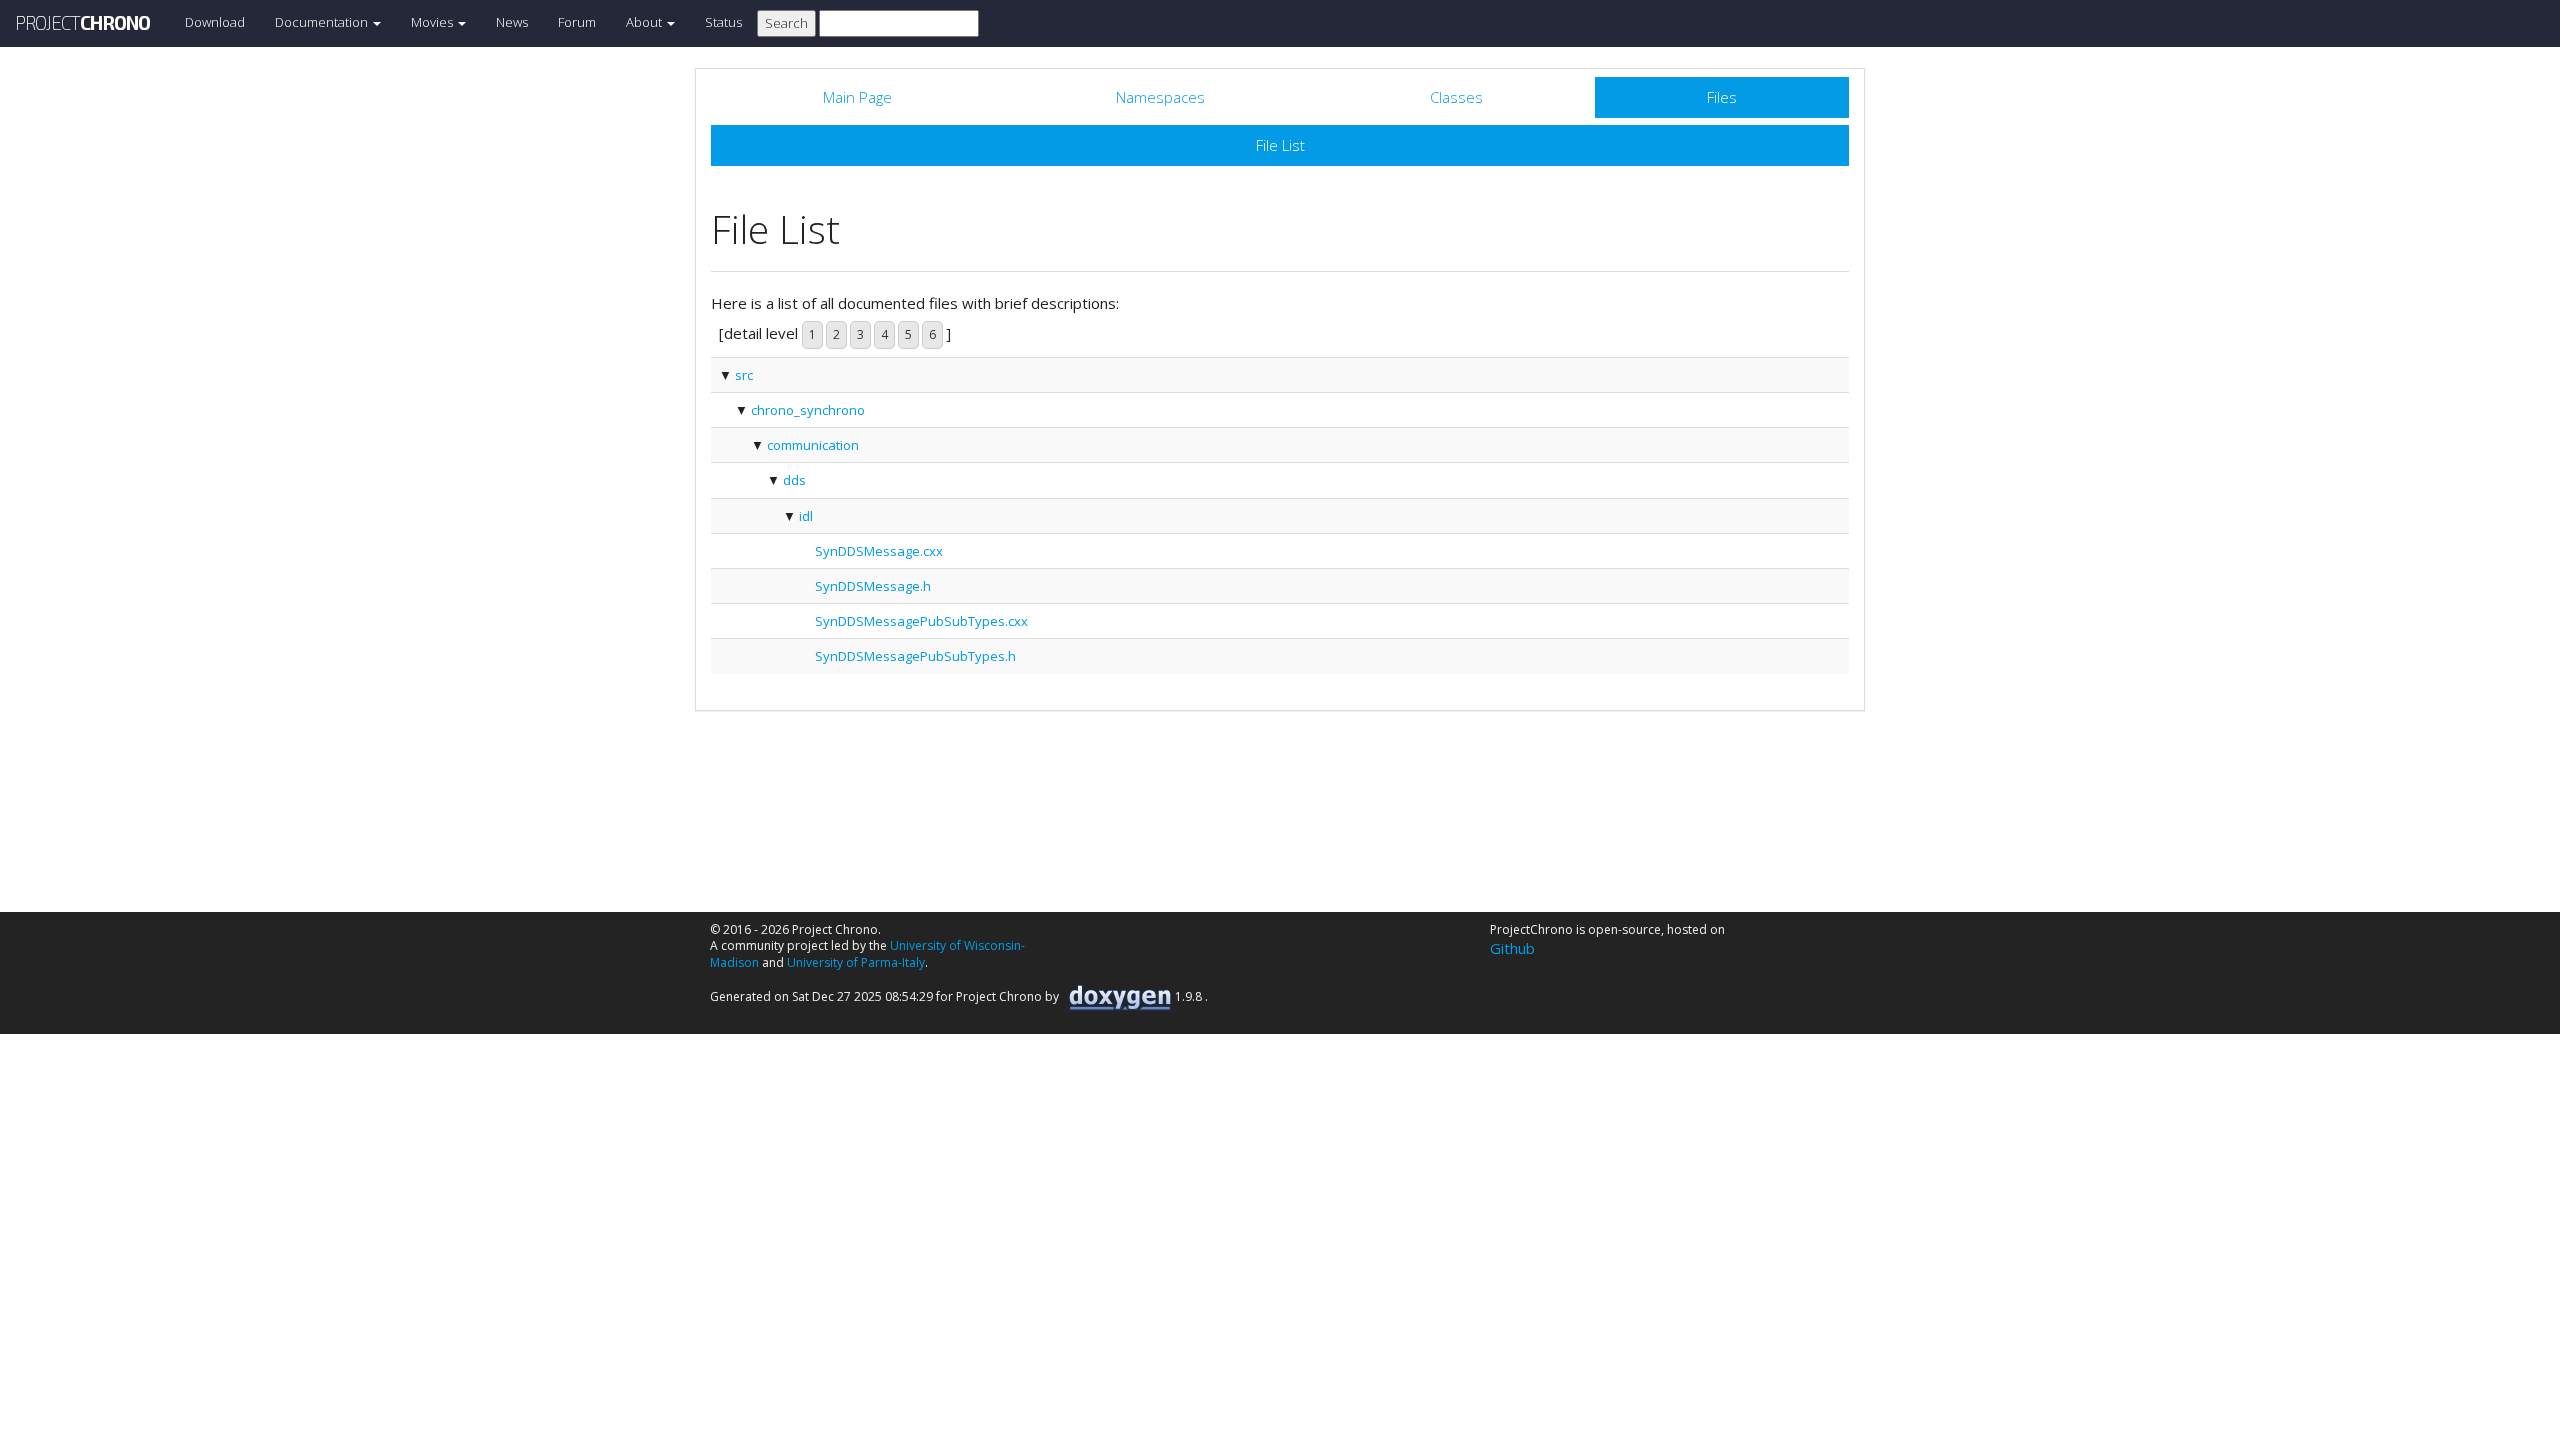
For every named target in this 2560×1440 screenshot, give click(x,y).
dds (794, 480)
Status (723, 22)
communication (813, 445)
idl (806, 516)
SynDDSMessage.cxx (879, 551)
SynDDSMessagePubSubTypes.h (915, 656)
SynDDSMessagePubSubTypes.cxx (921, 621)
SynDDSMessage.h (873, 586)
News (512, 22)
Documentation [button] (323, 22)
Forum (577, 22)
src (744, 375)
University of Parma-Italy (856, 962)
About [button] (645, 22)
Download (215, 22)
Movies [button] (433, 22)
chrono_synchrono (808, 410)
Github (1512, 948)
